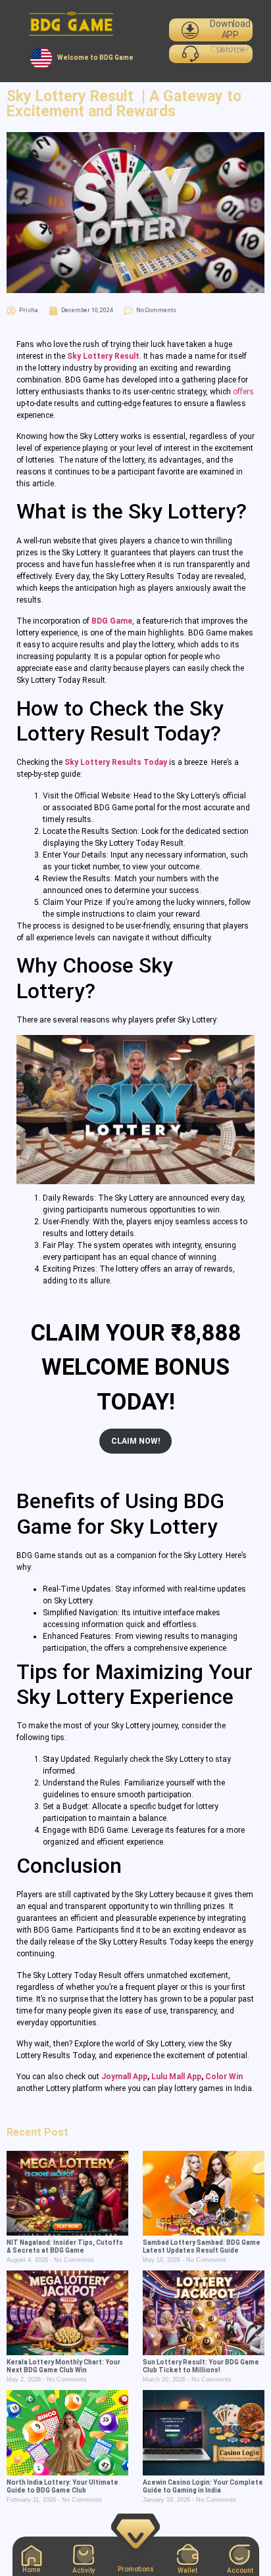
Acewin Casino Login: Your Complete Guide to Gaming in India (203, 2486)
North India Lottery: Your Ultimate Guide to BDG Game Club (62, 2486)
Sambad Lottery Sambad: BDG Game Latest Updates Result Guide (202, 2246)
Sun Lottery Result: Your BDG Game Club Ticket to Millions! (201, 2366)
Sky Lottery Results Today (116, 762)
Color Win (224, 2077)
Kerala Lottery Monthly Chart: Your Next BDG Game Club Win (63, 2366)
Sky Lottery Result (103, 356)
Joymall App (124, 2077)
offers (243, 392)
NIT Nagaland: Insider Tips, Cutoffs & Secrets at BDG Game (65, 2246)
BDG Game (112, 621)
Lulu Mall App (176, 2077)
